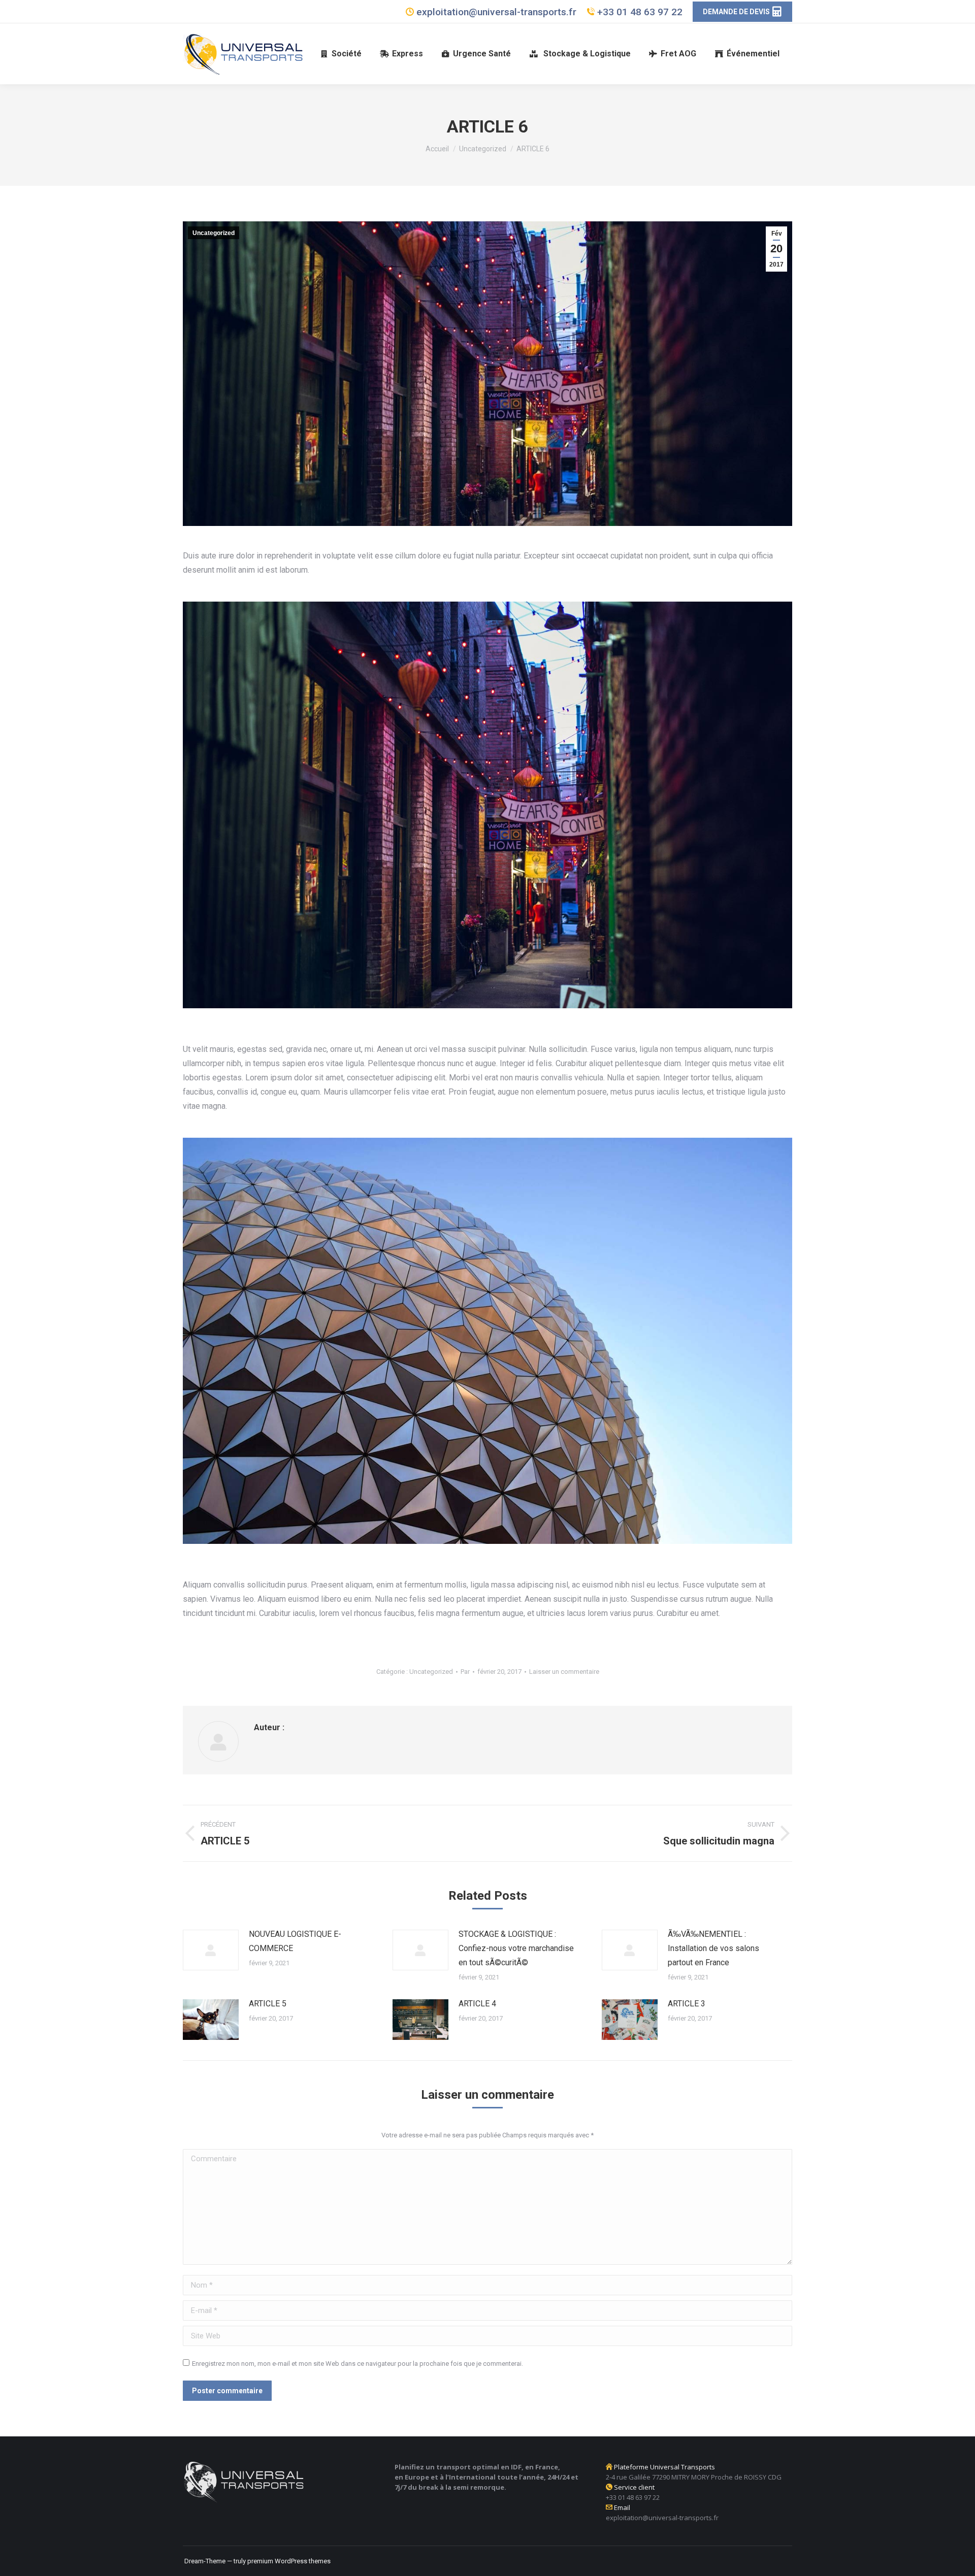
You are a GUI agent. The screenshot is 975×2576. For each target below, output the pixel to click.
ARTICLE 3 (687, 2004)
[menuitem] (341, 54)
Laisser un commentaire (564, 1672)
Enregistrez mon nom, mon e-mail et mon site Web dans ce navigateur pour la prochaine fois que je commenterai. (357, 2364)
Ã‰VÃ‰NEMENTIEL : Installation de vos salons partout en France (713, 1948)
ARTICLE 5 (268, 2004)
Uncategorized (214, 233)
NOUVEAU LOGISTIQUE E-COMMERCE (295, 1941)
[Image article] (211, 1950)
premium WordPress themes (289, 2561)
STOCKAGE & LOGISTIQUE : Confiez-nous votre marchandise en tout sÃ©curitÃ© (516, 1948)
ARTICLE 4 (477, 2004)
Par (465, 1672)
